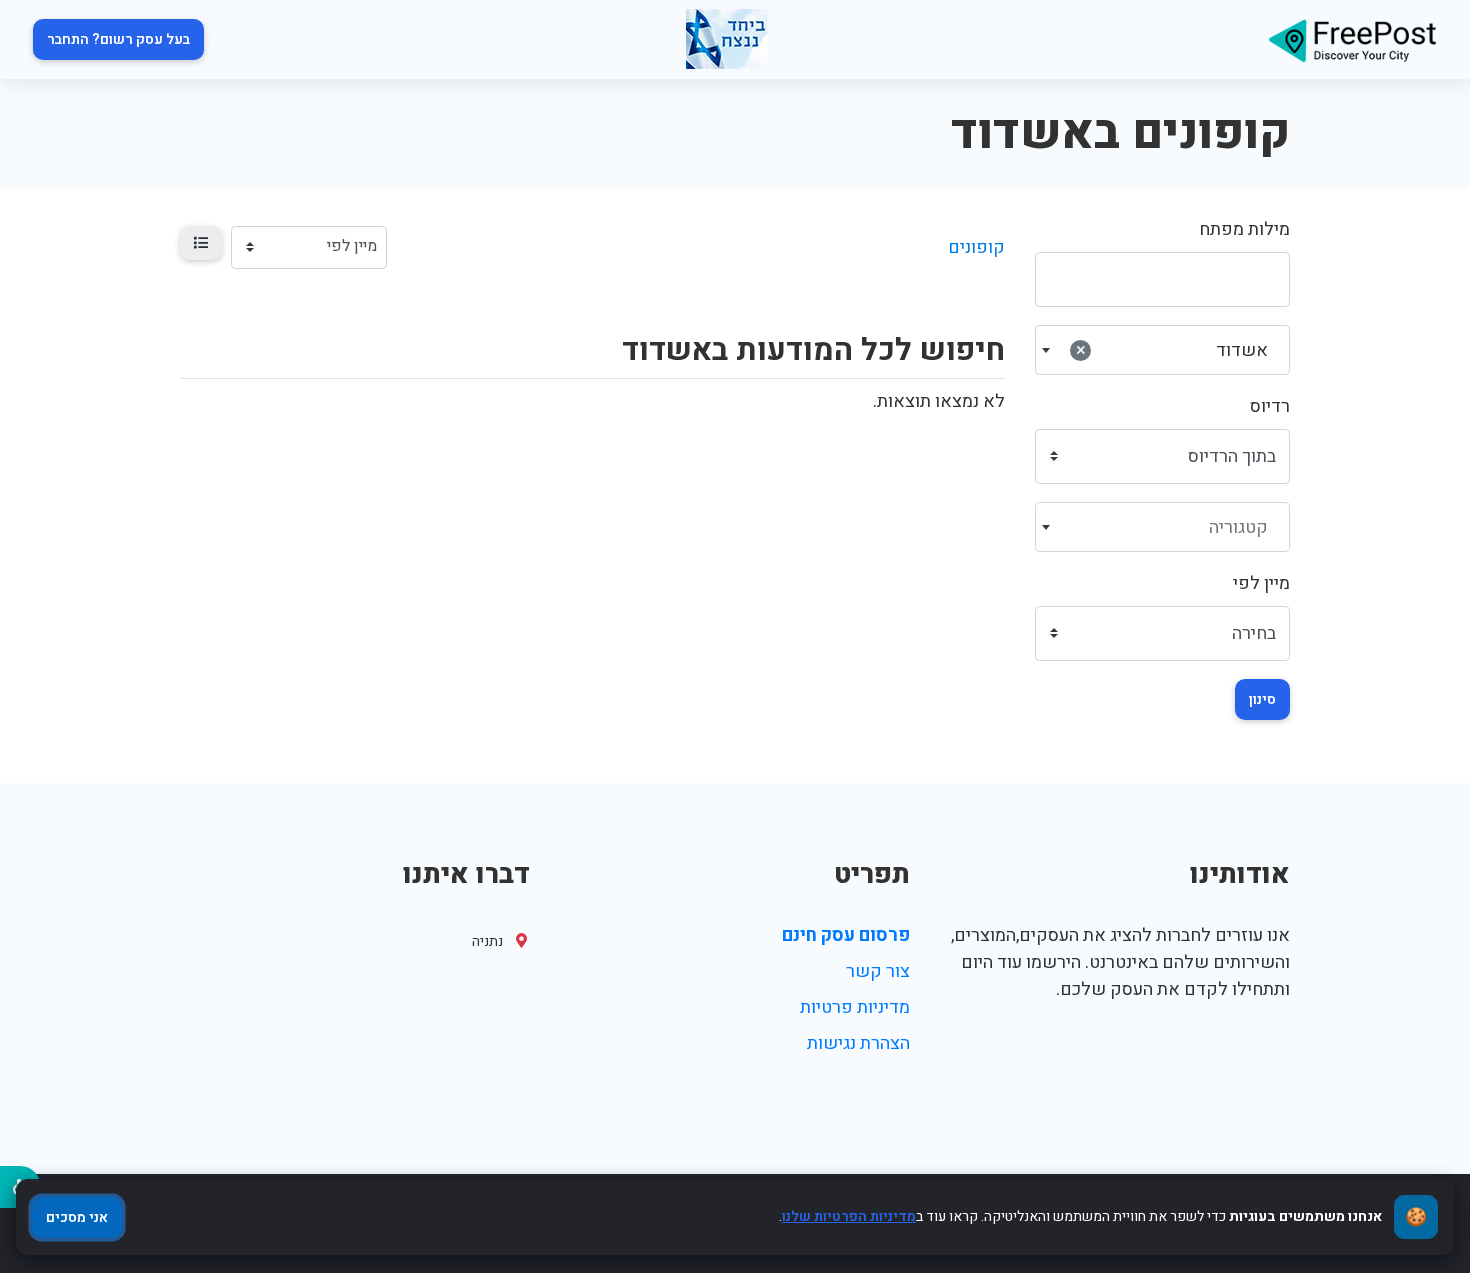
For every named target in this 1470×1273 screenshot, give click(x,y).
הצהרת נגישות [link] (858, 1043)
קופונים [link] (976, 247)
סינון (1262, 699)
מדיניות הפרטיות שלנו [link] (849, 1216)
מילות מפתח (1244, 229)
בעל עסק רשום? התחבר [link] (118, 39)
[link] (1352, 39)
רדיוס (1270, 406)
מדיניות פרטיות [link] (855, 1007)
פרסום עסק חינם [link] (846, 935)
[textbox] (1163, 528)
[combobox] (1162, 350)
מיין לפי (1261, 583)
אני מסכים (77, 1217)
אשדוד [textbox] (1172, 350)
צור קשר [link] (878, 971)
